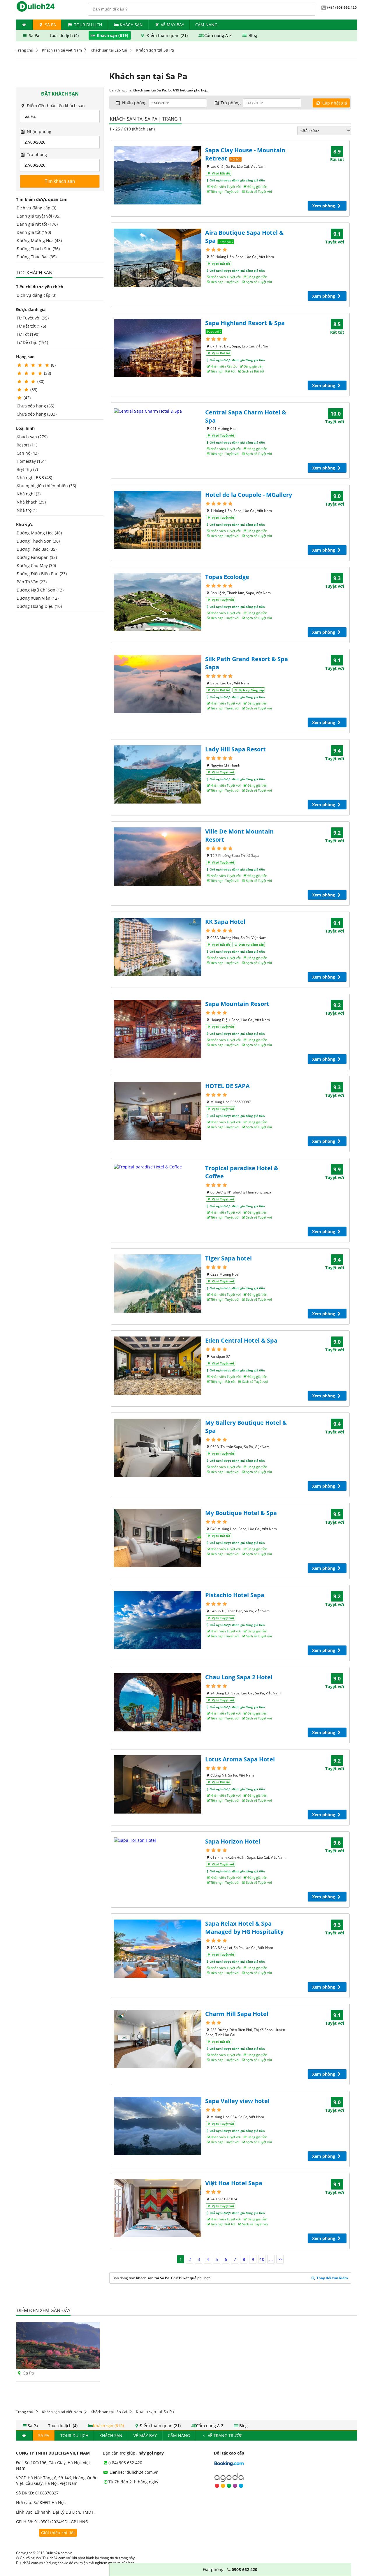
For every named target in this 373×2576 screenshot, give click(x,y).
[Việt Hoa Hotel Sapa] (158, 2208)
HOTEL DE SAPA (227, 1086)
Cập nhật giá (334, 103)
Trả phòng (36, 155)
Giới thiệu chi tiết (58, 2533)
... (271, 2259)
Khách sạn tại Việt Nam (62, 50)
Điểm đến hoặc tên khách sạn (55, 106)
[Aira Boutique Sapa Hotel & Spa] (158, 258)
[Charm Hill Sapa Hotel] (158, 2039)
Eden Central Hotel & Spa (241, 1340)
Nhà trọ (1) (27, 510)
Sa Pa (50, 25)
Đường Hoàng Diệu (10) (39, 606)
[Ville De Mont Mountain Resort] (158, 857)
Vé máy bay (173, 25)
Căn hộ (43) (28, 453)
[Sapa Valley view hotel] (158, 2126)
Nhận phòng (38, 131)
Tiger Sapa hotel (228, 1258)
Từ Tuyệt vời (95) (33, 318)
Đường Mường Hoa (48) (39, 240)
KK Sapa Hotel (225, 922)
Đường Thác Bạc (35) (37, 257)
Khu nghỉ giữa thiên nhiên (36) (46, 486)
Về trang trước (225, 2435)
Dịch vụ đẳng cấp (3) (36, 208)
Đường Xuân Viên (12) (38, 598)
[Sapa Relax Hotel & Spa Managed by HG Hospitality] (158, 1949)
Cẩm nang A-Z (218, 35)
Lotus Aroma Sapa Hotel (240, 1759)
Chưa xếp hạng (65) (35, 406)
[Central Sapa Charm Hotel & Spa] (158, 411)
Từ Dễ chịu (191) (32, 342)
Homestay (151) (31, 461)
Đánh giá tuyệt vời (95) (38, 216)
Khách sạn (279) (32, 437)
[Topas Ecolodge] (158, 602)
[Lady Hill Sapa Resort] (158, 774)
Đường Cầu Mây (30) (36, 565)
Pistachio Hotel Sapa (235, 1595)
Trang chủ (25, 50)
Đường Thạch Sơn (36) (38, 249)
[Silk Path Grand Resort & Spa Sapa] (158, 684)
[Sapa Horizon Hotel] (158, 1840)
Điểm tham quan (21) (167, 35)
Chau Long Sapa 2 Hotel (239, 1677)
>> (280, 2259)
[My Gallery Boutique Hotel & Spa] (158, 1448)
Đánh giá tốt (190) (34, 232)
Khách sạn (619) (112, 35)
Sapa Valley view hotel (237, 2101)
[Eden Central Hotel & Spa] (158, 1366)
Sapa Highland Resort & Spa (245, 323)
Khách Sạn (131, 25)
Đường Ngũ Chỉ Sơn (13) (40, 590)
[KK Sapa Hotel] (158, 947)
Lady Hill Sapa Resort (235, 749)
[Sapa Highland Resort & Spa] (158, 348)
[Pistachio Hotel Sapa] (158, 1620)
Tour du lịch (88, 25)
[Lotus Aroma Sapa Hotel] (158, 1784)
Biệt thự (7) (27, 469)
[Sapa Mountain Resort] (158, 1029)
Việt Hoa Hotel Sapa (234, 2183)
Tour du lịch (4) (65, 35)
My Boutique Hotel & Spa (241, 1513)
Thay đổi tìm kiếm (332, 2278)
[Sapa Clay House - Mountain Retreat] (158, 175)
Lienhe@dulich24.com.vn (133, 2472)
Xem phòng (324, 206)
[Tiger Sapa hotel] (158, 1283)
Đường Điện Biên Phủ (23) (42, 574)
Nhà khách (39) (31, 502)
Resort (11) (27, 445)
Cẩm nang (206, 25)
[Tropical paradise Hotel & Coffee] (158, 1167)
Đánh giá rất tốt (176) (37, 224)
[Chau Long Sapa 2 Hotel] (158, 1702)
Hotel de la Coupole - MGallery (249, 495)
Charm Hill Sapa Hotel (237, 2014)
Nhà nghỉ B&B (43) (34, 477)
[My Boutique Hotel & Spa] (158, 1538)
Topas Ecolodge (227, 577)
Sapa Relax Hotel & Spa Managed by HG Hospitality (244, 1928)
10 (262, 2259)
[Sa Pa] (58, 2367)
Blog (252, 35)
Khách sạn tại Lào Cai (109, 50)
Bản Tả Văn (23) (32, 582)
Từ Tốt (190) (28, 334)
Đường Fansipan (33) (37, 557)
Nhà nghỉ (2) (29, 494)
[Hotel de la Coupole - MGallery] (158, 520)
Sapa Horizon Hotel (233, 1841)
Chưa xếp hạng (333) (37, 414)
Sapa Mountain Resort (237, 1004)
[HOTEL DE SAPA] (158, 1111)
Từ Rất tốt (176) (31, 326)
